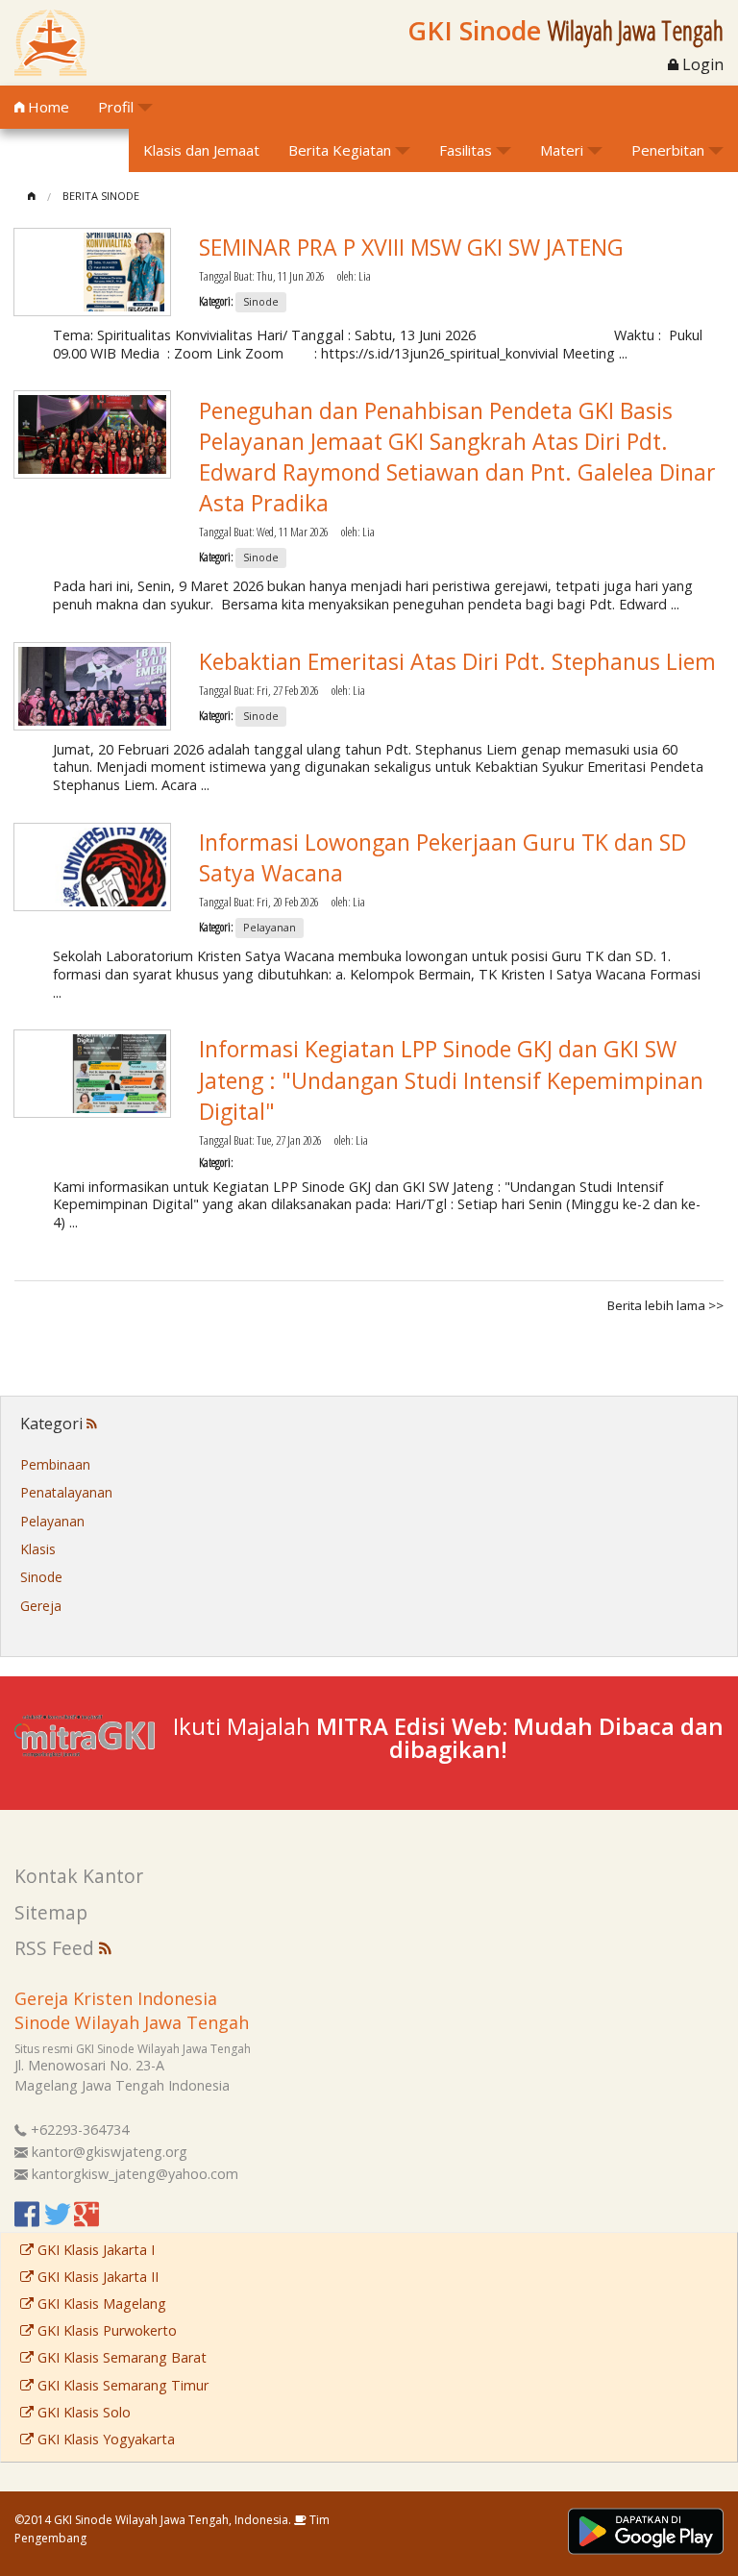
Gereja (41, 1606)
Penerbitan (668, 150)
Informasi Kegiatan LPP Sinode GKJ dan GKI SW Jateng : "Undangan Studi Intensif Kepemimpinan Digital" (451, 1079)
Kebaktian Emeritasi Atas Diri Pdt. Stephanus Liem (457, 661)
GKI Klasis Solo (82, 2412)
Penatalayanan (66, 1492)
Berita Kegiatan (340, 150)
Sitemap (51, 1912)
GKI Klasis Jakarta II (96, 2277)
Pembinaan (55, 1464)
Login (701, 64)
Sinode (41, 1577)
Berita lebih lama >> (665, 1305)
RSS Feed (57, 1948)
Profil (116, 107)
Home (47, 107)
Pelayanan (52, 1521)
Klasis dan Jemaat (201, 150)
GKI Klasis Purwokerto (105, 2330)
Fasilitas (466, 150)
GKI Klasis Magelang (100, 2304)
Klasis (38, 1549)
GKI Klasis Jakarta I (94, 2250)
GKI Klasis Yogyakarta (104, 2439)
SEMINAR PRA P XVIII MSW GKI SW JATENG (411, 247)
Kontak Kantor (79, 1876)
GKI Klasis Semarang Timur (121, 2385)
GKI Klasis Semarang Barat (120, 2357)
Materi (562, 150)
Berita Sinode (101, 196)
